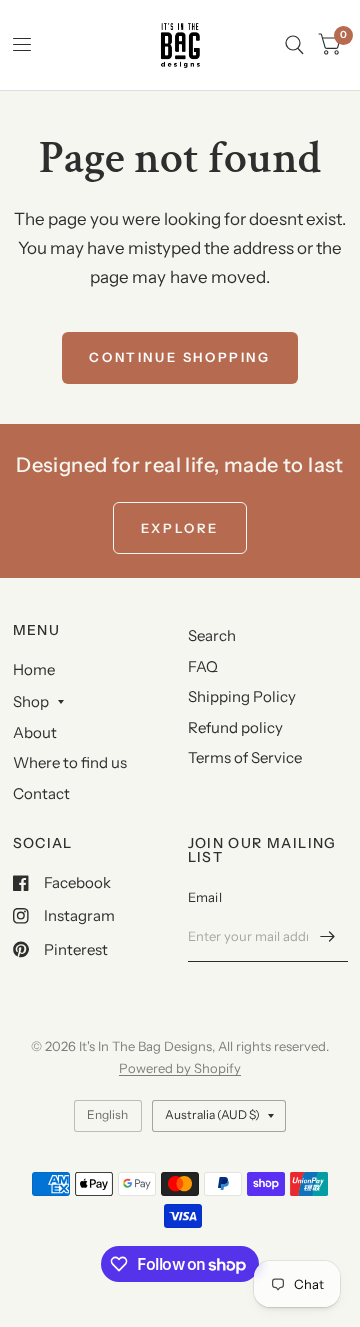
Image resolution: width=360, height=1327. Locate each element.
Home (34, 669)
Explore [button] (180, 528)
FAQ (203, 666)
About (35, 732)
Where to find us (70, 762)
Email (205, 897)
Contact (41, 793)
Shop (31, 701)
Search (212, 635)
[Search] (294, 45)
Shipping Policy (242, 696)
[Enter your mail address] (328, 936)
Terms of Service (245, 757)
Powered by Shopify (180, 1068)
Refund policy (235, 727)
